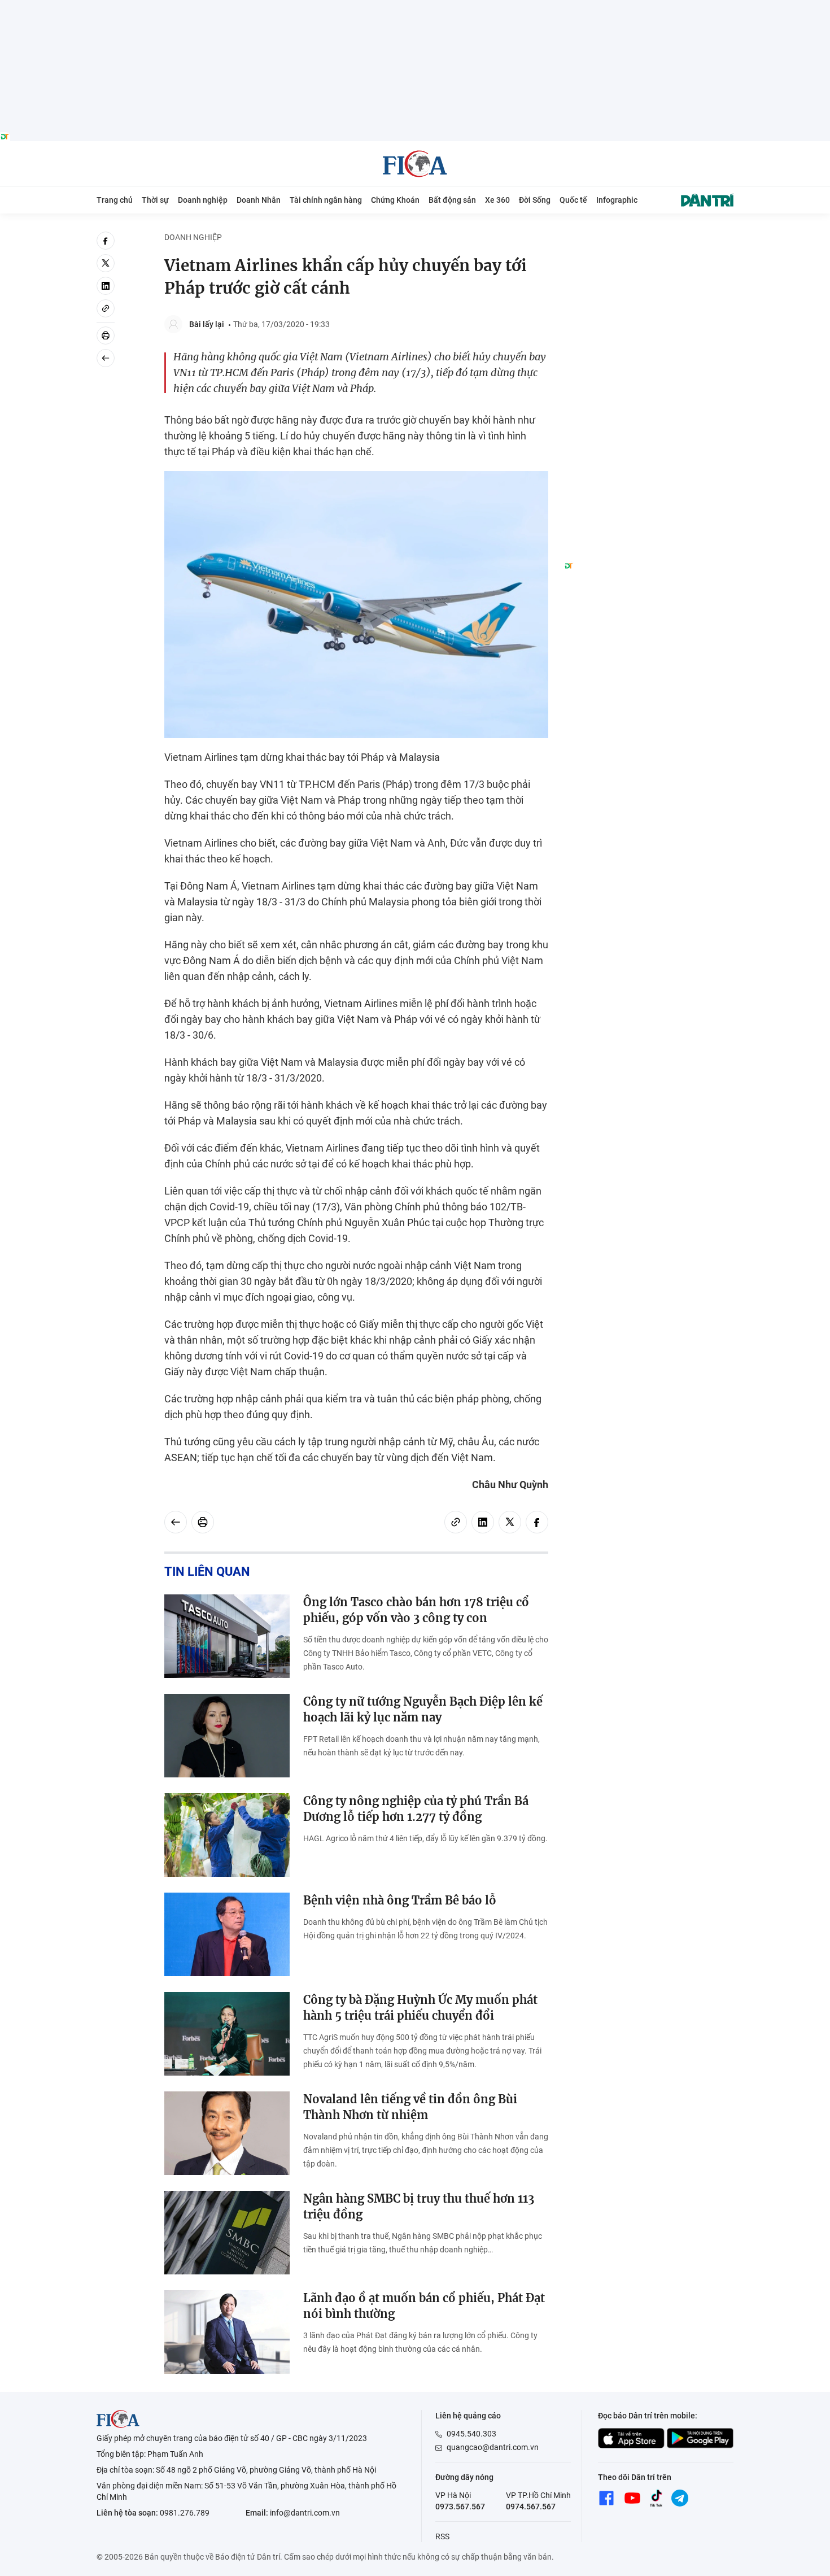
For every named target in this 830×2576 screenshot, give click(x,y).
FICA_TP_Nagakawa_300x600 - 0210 (649, 238)
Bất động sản (452, 200)
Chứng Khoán (395, 200)
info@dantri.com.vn (305, 2513)
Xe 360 (497, 200)
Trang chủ (115, 200)
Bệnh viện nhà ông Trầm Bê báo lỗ (400, 1900)
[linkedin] (106, 286)
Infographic (617, 200)
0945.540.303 (471, 2434)
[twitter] (106, 263)
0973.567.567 (460, 2507)
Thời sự (155, 200)
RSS (442, 2536)
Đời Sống (535, 200)
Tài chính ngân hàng (326, 200)
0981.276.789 (185, 2513)
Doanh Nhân (259, 200)
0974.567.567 (531, 2507)
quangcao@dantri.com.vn (493, 2447)
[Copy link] (106, 308)
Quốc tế (573, 200)
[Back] (106, 358)
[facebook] (106, 241)
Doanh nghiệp (203, 200)
